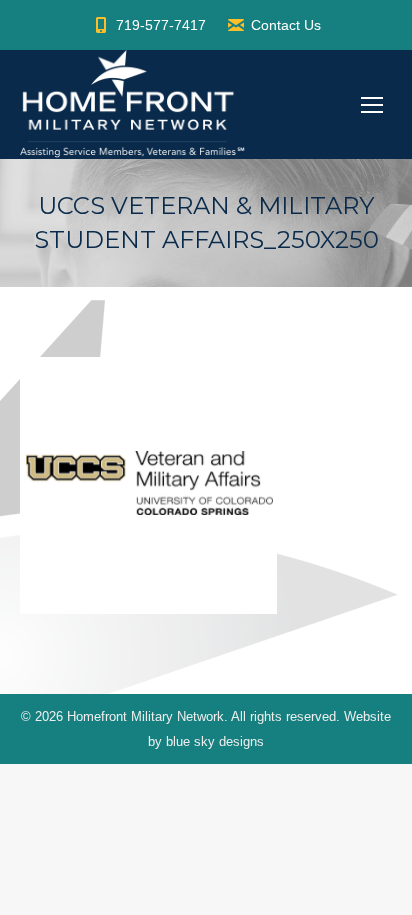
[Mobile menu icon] (372, 105)
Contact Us (286, 25)
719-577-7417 (161, 25)
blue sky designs (215, 741)
